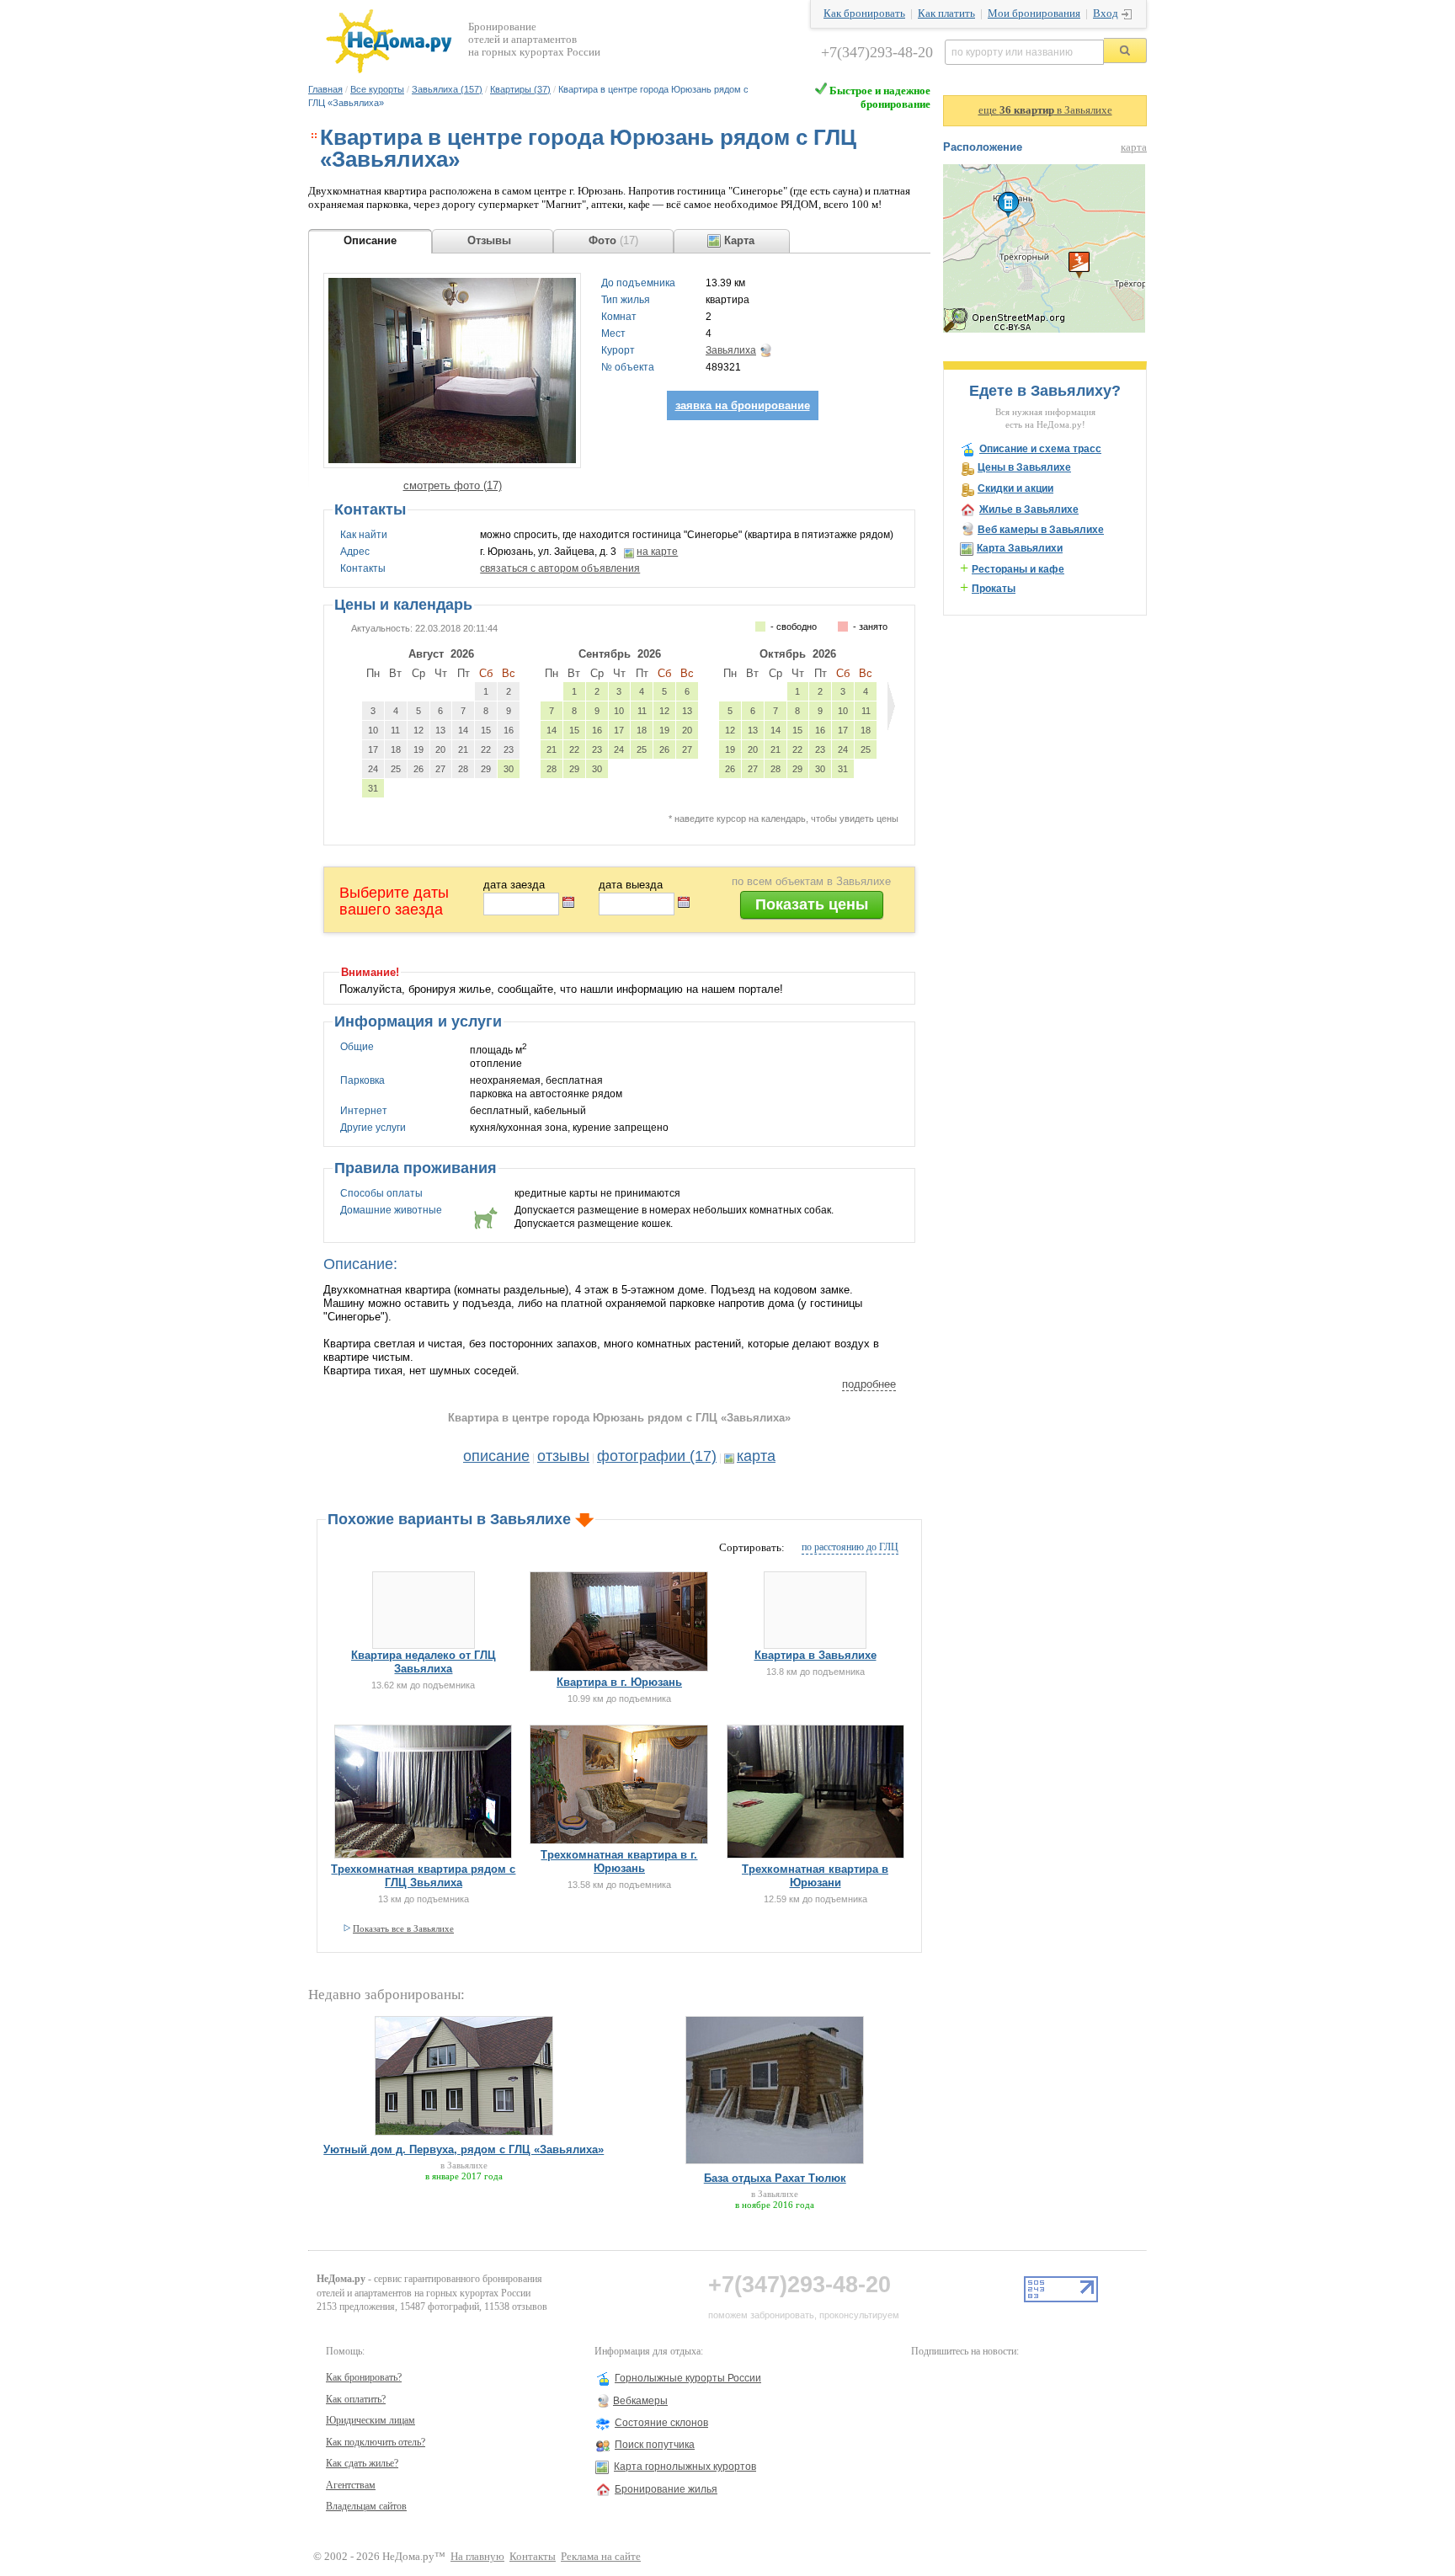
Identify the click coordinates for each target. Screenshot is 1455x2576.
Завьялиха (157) (447, 89)
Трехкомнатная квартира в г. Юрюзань (619, 1861)
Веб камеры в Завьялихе (1041, 530)
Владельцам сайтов (366, 2506)
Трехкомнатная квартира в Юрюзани (815, 1876)
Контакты (533, 2557)
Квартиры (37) (520, 89)
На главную (477, 2557)
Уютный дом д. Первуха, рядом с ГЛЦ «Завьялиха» (464, 2149)
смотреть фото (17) (453, 485)
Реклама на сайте (601, 2557)
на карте (657, 552)
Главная (325, 89)
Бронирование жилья (666, 2489)
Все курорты (377, 89)
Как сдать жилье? (362, 2463)
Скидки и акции (1015, 488)
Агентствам (351, 2485)
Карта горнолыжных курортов (685, 2467)
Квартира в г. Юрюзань (619, 1682)
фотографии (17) (657, 1456)
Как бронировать (864, 13)
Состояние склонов (661, 2423)
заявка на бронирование (743, 405)
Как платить (946, 13)
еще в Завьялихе (1045, 110)
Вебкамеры (640, 2401)
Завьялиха (731, 350)
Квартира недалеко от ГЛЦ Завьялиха (424, 1662)
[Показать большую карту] (1044, 329)
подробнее (869, 1384)
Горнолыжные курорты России (688, 2378)
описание (496, 1456)
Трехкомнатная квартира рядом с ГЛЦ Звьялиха (423, 1876)
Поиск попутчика (655, 2445)
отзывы (563, 1456)
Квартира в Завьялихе (815, 1655)
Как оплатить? (356, 2399)
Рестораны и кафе (1018, 569)
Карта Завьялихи (1020, 548)
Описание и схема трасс (1040, 449)
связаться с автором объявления (560, 568)
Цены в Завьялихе (1024, 467)
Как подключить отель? (376, 2442)
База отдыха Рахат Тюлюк (775, 2178)
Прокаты (994, 589)
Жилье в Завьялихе (1029, 509)
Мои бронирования (1034, 13)
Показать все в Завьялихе (403, 1928)
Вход (1106, 13)
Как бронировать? (364, 2377)
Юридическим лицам (370, 2420)
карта (756, 1456)
